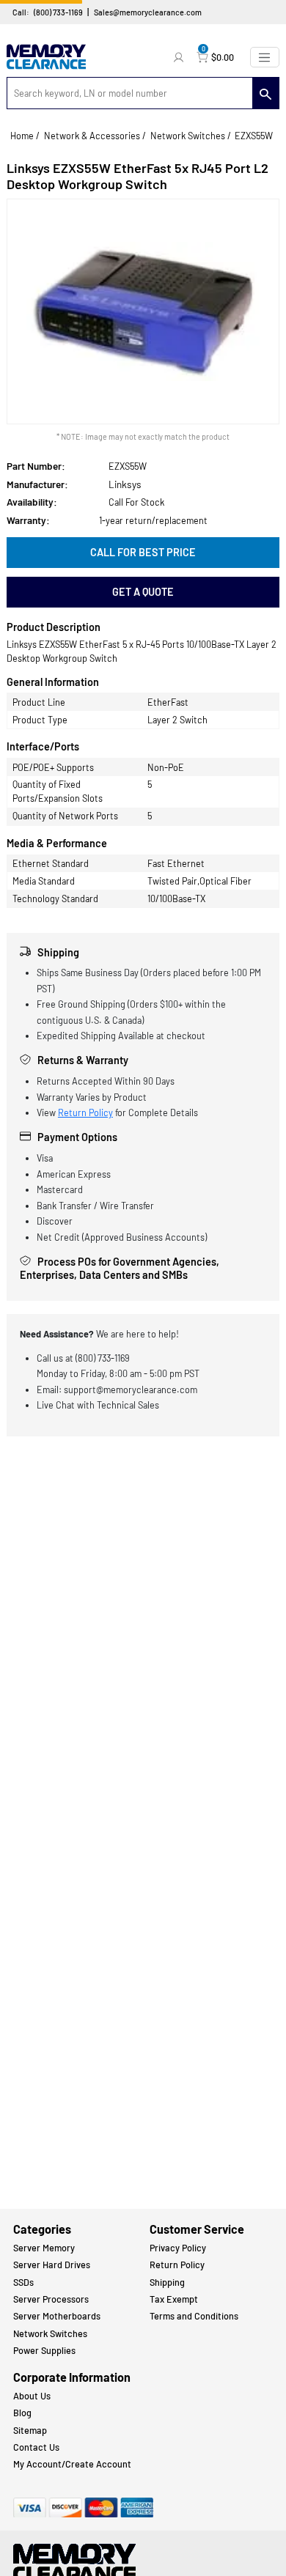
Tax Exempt (174, 2299)
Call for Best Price (143, 552)
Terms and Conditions (194, 2316)
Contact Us (36, 2447)
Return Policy (85, 1112)
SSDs (23, 2282)
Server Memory (44, 2248)
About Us (32, 2396)
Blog (22, 2413)
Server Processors (51, 2299)
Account (180, 57)
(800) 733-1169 (58, 12)
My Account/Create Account (72, 2464)
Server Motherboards (57, 2316)
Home (22, 136)
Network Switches (188, 136)
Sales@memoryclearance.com (148, 12)
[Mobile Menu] (265, 57)
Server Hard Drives (52, 2265)
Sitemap (30, 2430)
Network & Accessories (92, 136)
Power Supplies (44, 2350)
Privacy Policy (178, 2248)
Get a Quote (143, 592)
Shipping (167, 2282)
